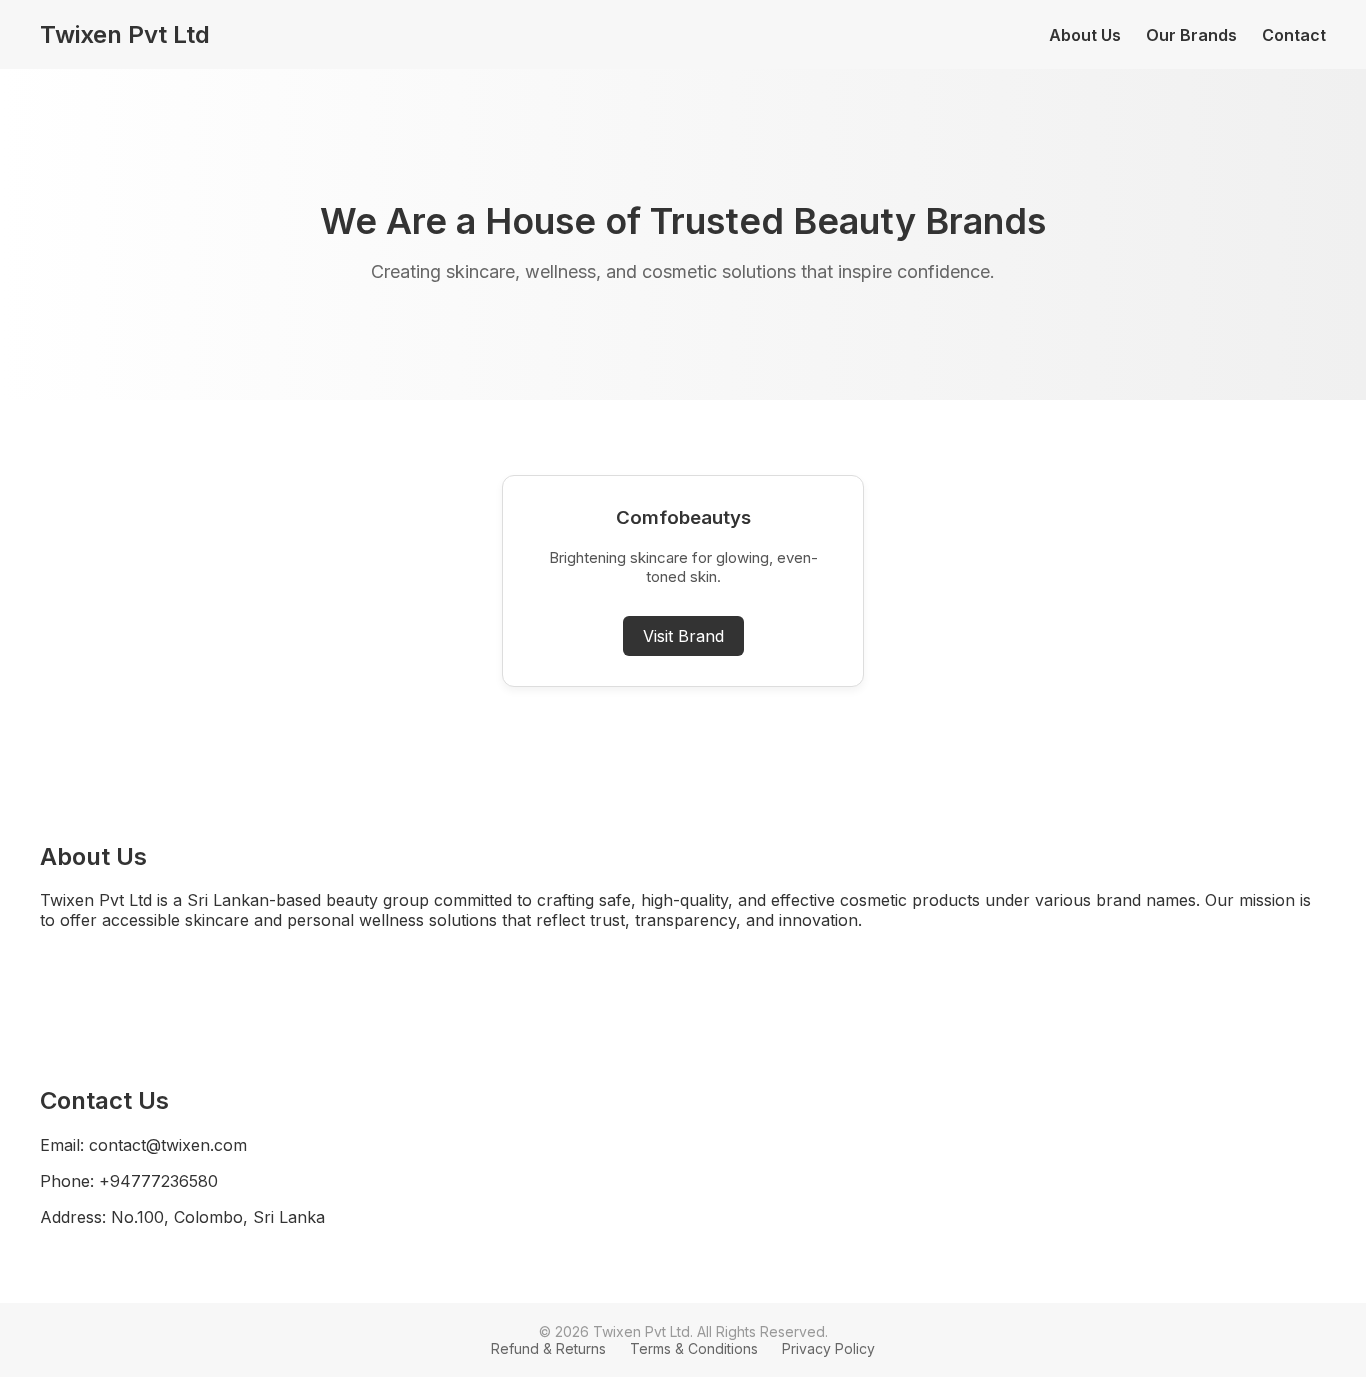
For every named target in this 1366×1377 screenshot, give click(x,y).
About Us (1085, 35)
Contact (1294, 35)
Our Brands (1191, 35)
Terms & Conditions (694, 1348)
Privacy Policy (828, 1348)
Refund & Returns (548, 1348)
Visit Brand (683, 636)
